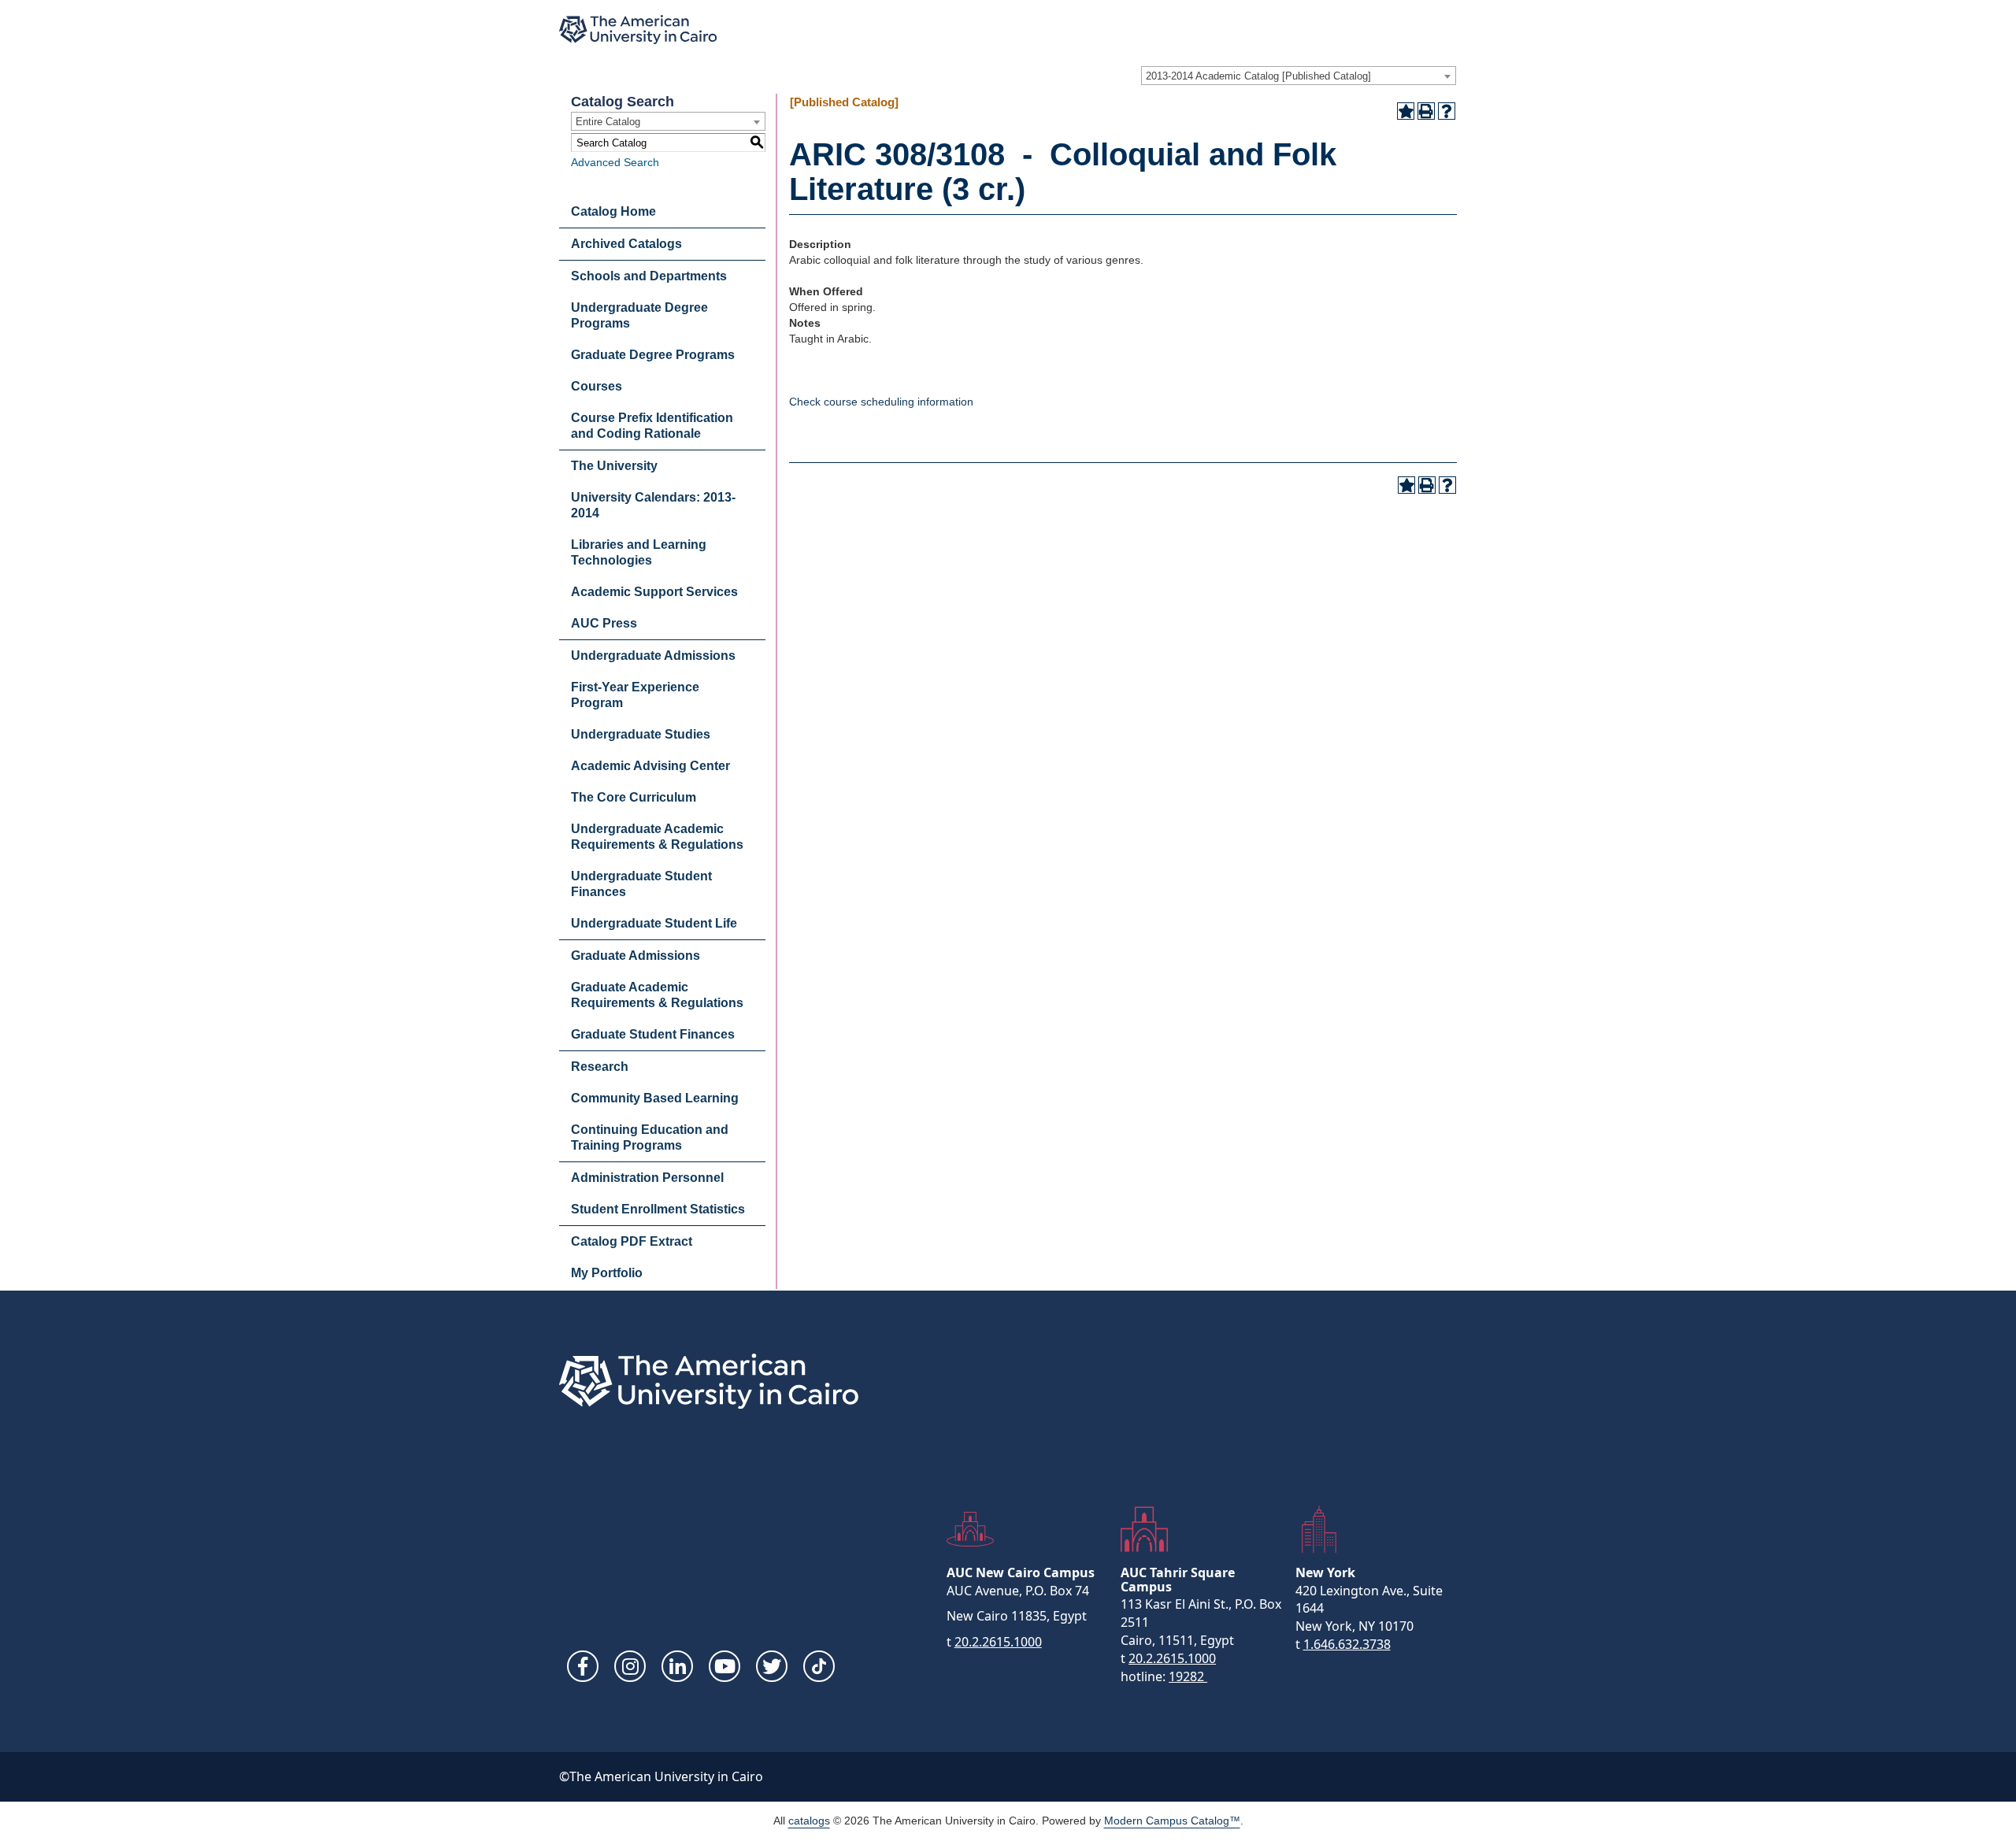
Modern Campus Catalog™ (1172, 1821)
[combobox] (1299, 76)
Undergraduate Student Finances (641, 884)
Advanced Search (615, 162)
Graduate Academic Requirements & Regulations (657, 995)
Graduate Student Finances (653, 1034)
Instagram (630, 1666)
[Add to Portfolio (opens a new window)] (1406, 111)
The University (614, 466)
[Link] (819, 1666)
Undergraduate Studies (641, 734)
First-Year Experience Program (635, 695)
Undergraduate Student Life (654, 923)
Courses (597, 386)
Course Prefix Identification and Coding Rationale (652, 426)
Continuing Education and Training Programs (650, 1137)
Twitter (772, 1666)
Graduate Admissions (636, 956)
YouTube (724, 1666)
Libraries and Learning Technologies (639, 552)
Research (600, 1067)
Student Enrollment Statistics (658, 1209)
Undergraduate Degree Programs (639, 315)
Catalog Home (613, 211)
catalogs (809, 1821)
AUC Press (604, 623)
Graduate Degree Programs (653, 355)
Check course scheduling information (881, 402)
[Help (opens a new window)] (1447, 111)
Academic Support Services (654, 592)
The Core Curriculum (634, 797)
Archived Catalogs (626, 244)
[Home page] (638, 30)
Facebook (583, 1666)
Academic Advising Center (650, 766)
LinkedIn (677, 1666)
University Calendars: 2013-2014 (653, 505)
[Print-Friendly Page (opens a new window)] (1426, 111)
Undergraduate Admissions (653, 656)
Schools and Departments (649, 276)
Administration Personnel (647, 1178)
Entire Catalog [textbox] (608, 122)
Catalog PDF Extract (632, 1241)
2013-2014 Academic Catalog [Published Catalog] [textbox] (1258, 76)
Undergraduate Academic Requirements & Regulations (657, 837)
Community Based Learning (655, 1098)
